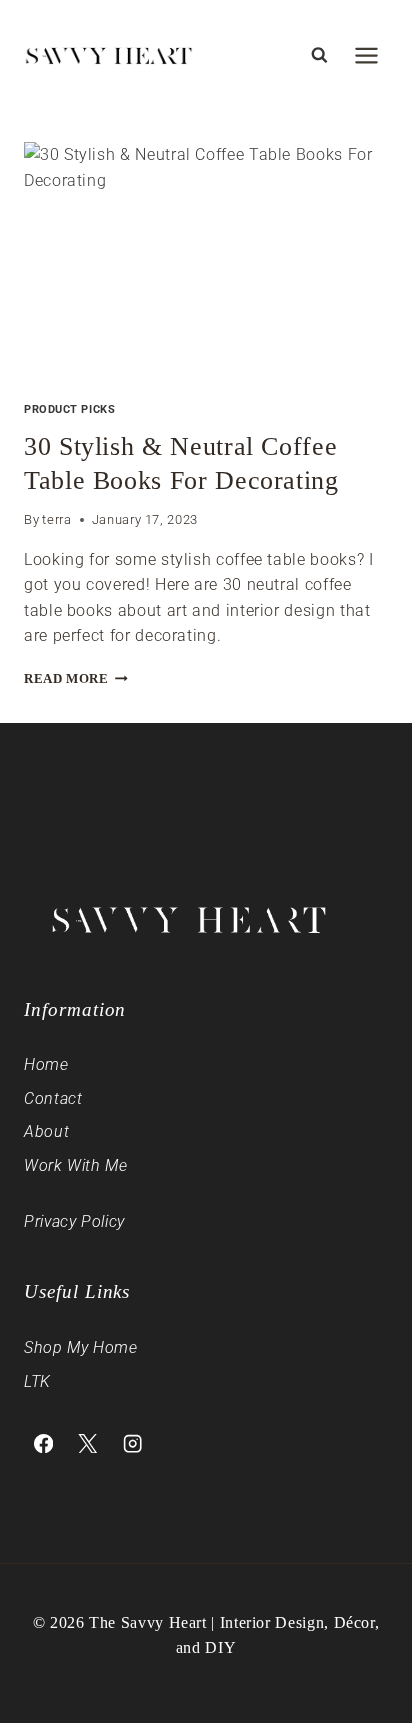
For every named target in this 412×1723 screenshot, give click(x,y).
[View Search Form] (319, 55)
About (46, 1131)
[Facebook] (43, 1443)
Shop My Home (81, 1347)
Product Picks (69, 409)
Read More (76, 679)
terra (56, 519)
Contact (53, 1098)
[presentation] (206, 263)
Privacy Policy (74, 1221)
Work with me (76, 1165)
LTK (37, 1381)
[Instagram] (132, 1443)
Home (46, 1064)
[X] (88, 1443)
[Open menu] (366, 55)
